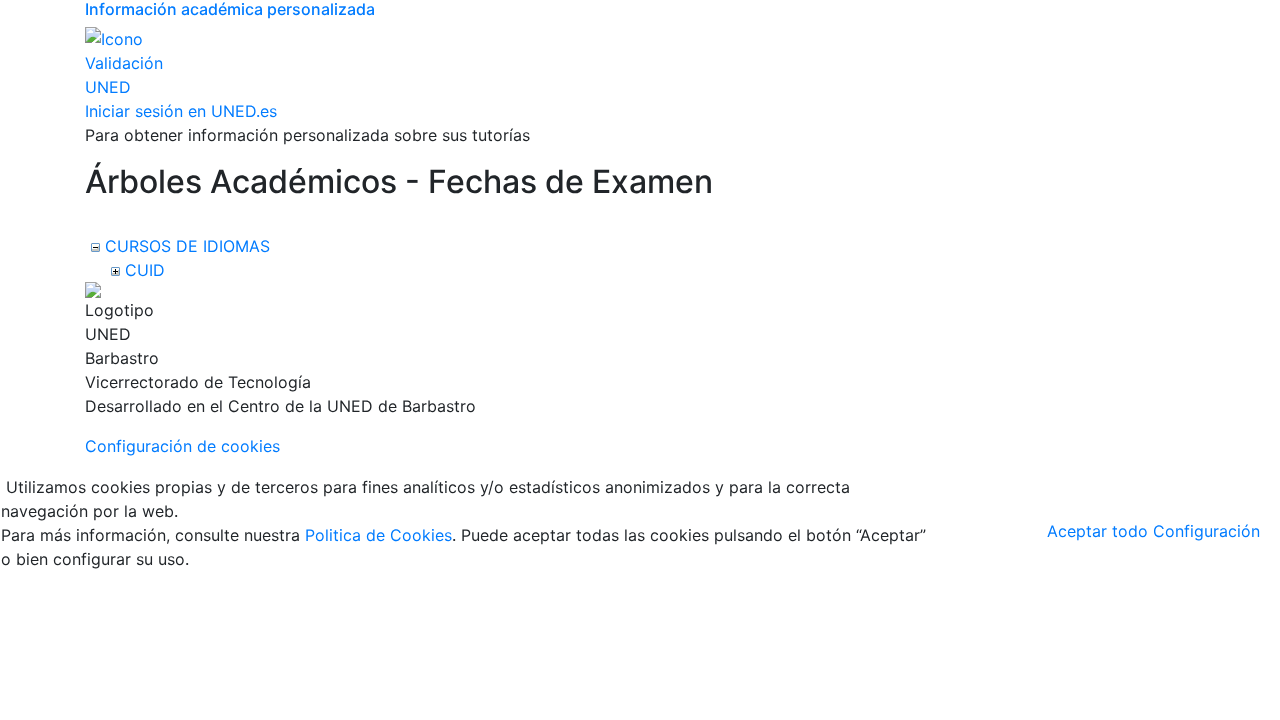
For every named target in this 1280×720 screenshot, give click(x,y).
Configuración (1206, 531)
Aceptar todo (1097, 531)
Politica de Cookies (378, 535)
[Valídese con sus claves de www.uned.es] (125, 62)
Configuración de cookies (182, 446)
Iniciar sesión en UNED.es (181, 111)
